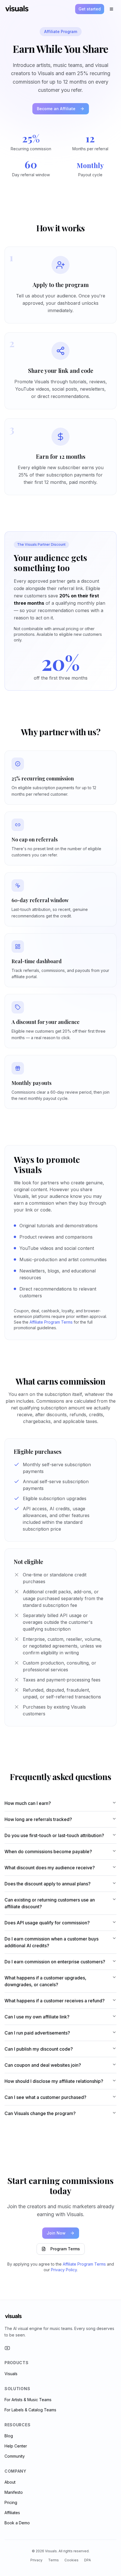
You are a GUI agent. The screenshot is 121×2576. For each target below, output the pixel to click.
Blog (9, 2436)
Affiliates (12, 2513)
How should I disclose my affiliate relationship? (54, 2081)
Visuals (11, 2374)
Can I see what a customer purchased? (45, 2097)
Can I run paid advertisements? (37, 2033)
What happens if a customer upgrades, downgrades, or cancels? (45, 1981)
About (10, 2482)
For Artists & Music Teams (28, 2400)
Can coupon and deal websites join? (43, 2065)
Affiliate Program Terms (51, 1322)
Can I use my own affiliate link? (37, 2017)
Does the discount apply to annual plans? (48, 1884)
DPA (88, 2560)
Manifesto (14, 2492)
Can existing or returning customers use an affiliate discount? (50, 1903)
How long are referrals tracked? (38, 1819)
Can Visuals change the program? (40, 2113)
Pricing (11, 2502)
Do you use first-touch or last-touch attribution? (54, 1835)
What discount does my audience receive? (50, 1868)
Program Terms (65, 2249)
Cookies (71, 2560)
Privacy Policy (64, 2270)
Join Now (56, 2233)
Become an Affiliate (56, 109)
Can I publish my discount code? (39, 2049)
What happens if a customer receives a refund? (55, 2001)
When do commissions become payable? (48, 1851)
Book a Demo (17, 2523)
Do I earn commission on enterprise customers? (55, 1962)
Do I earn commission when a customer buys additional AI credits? (51, 1942)
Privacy (36, 2560)
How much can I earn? (28, 1803)
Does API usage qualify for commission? (47, 1923)
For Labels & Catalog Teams (30, 2410)
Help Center (16, 2446)
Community (15, 2456)
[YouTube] (7, 2348)
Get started (90, 9)
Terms (53, 2560)
